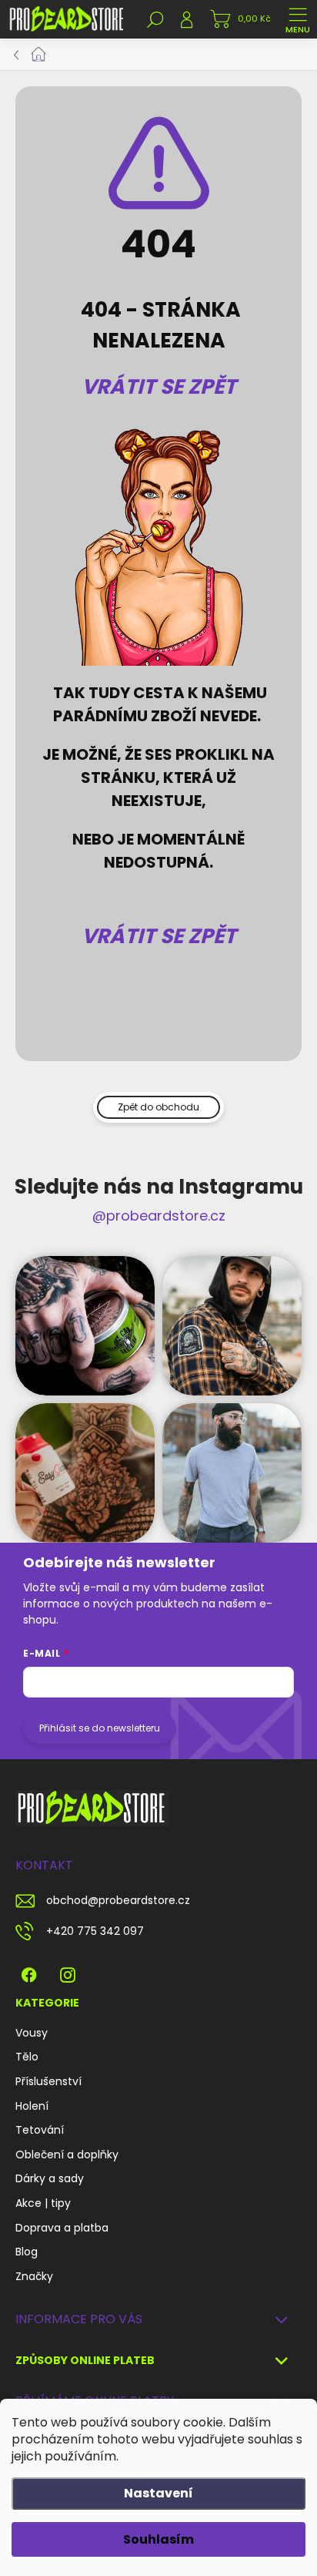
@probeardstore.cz (159, 1216)
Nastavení (158, 2493)
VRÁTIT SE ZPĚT (159, 386)
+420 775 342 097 (95, 1931)
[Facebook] (29, 1971)
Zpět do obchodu (158, 1107)
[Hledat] (155, 19)
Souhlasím (158, 2539)
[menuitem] (32, 2034)
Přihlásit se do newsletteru (100, 1728)
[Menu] (298, 19)
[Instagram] (67, 1971)
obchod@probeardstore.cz (118, 1900)
